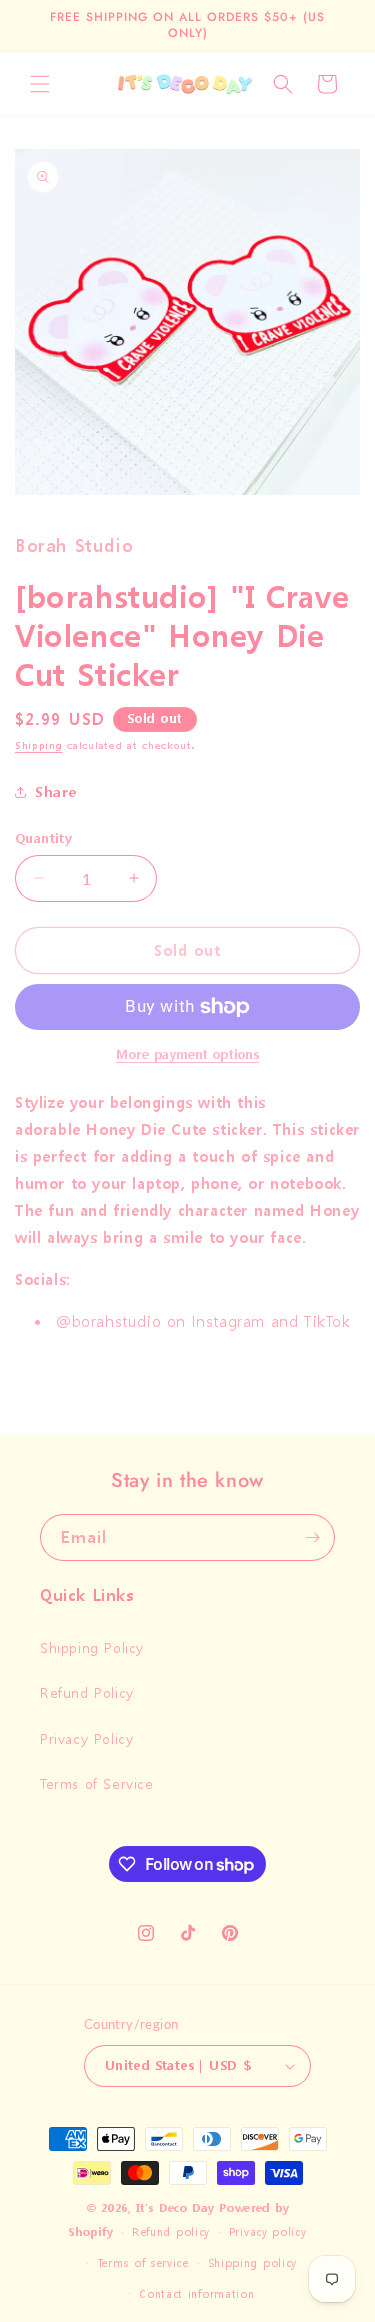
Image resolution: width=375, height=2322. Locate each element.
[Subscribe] (312, 1537)
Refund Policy (87, 1692)
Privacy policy (268, 2232)
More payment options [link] (187, 1054)
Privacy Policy (86, 1738)
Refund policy (171, 2232)
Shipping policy (253, 2263)
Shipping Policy (92, 1647)
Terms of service (143, 2263)
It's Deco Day (175, 2208)
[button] (40, 84)
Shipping (39, 746)
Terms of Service (97, 1783)
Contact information (196, 2294)
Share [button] (56, 791)
